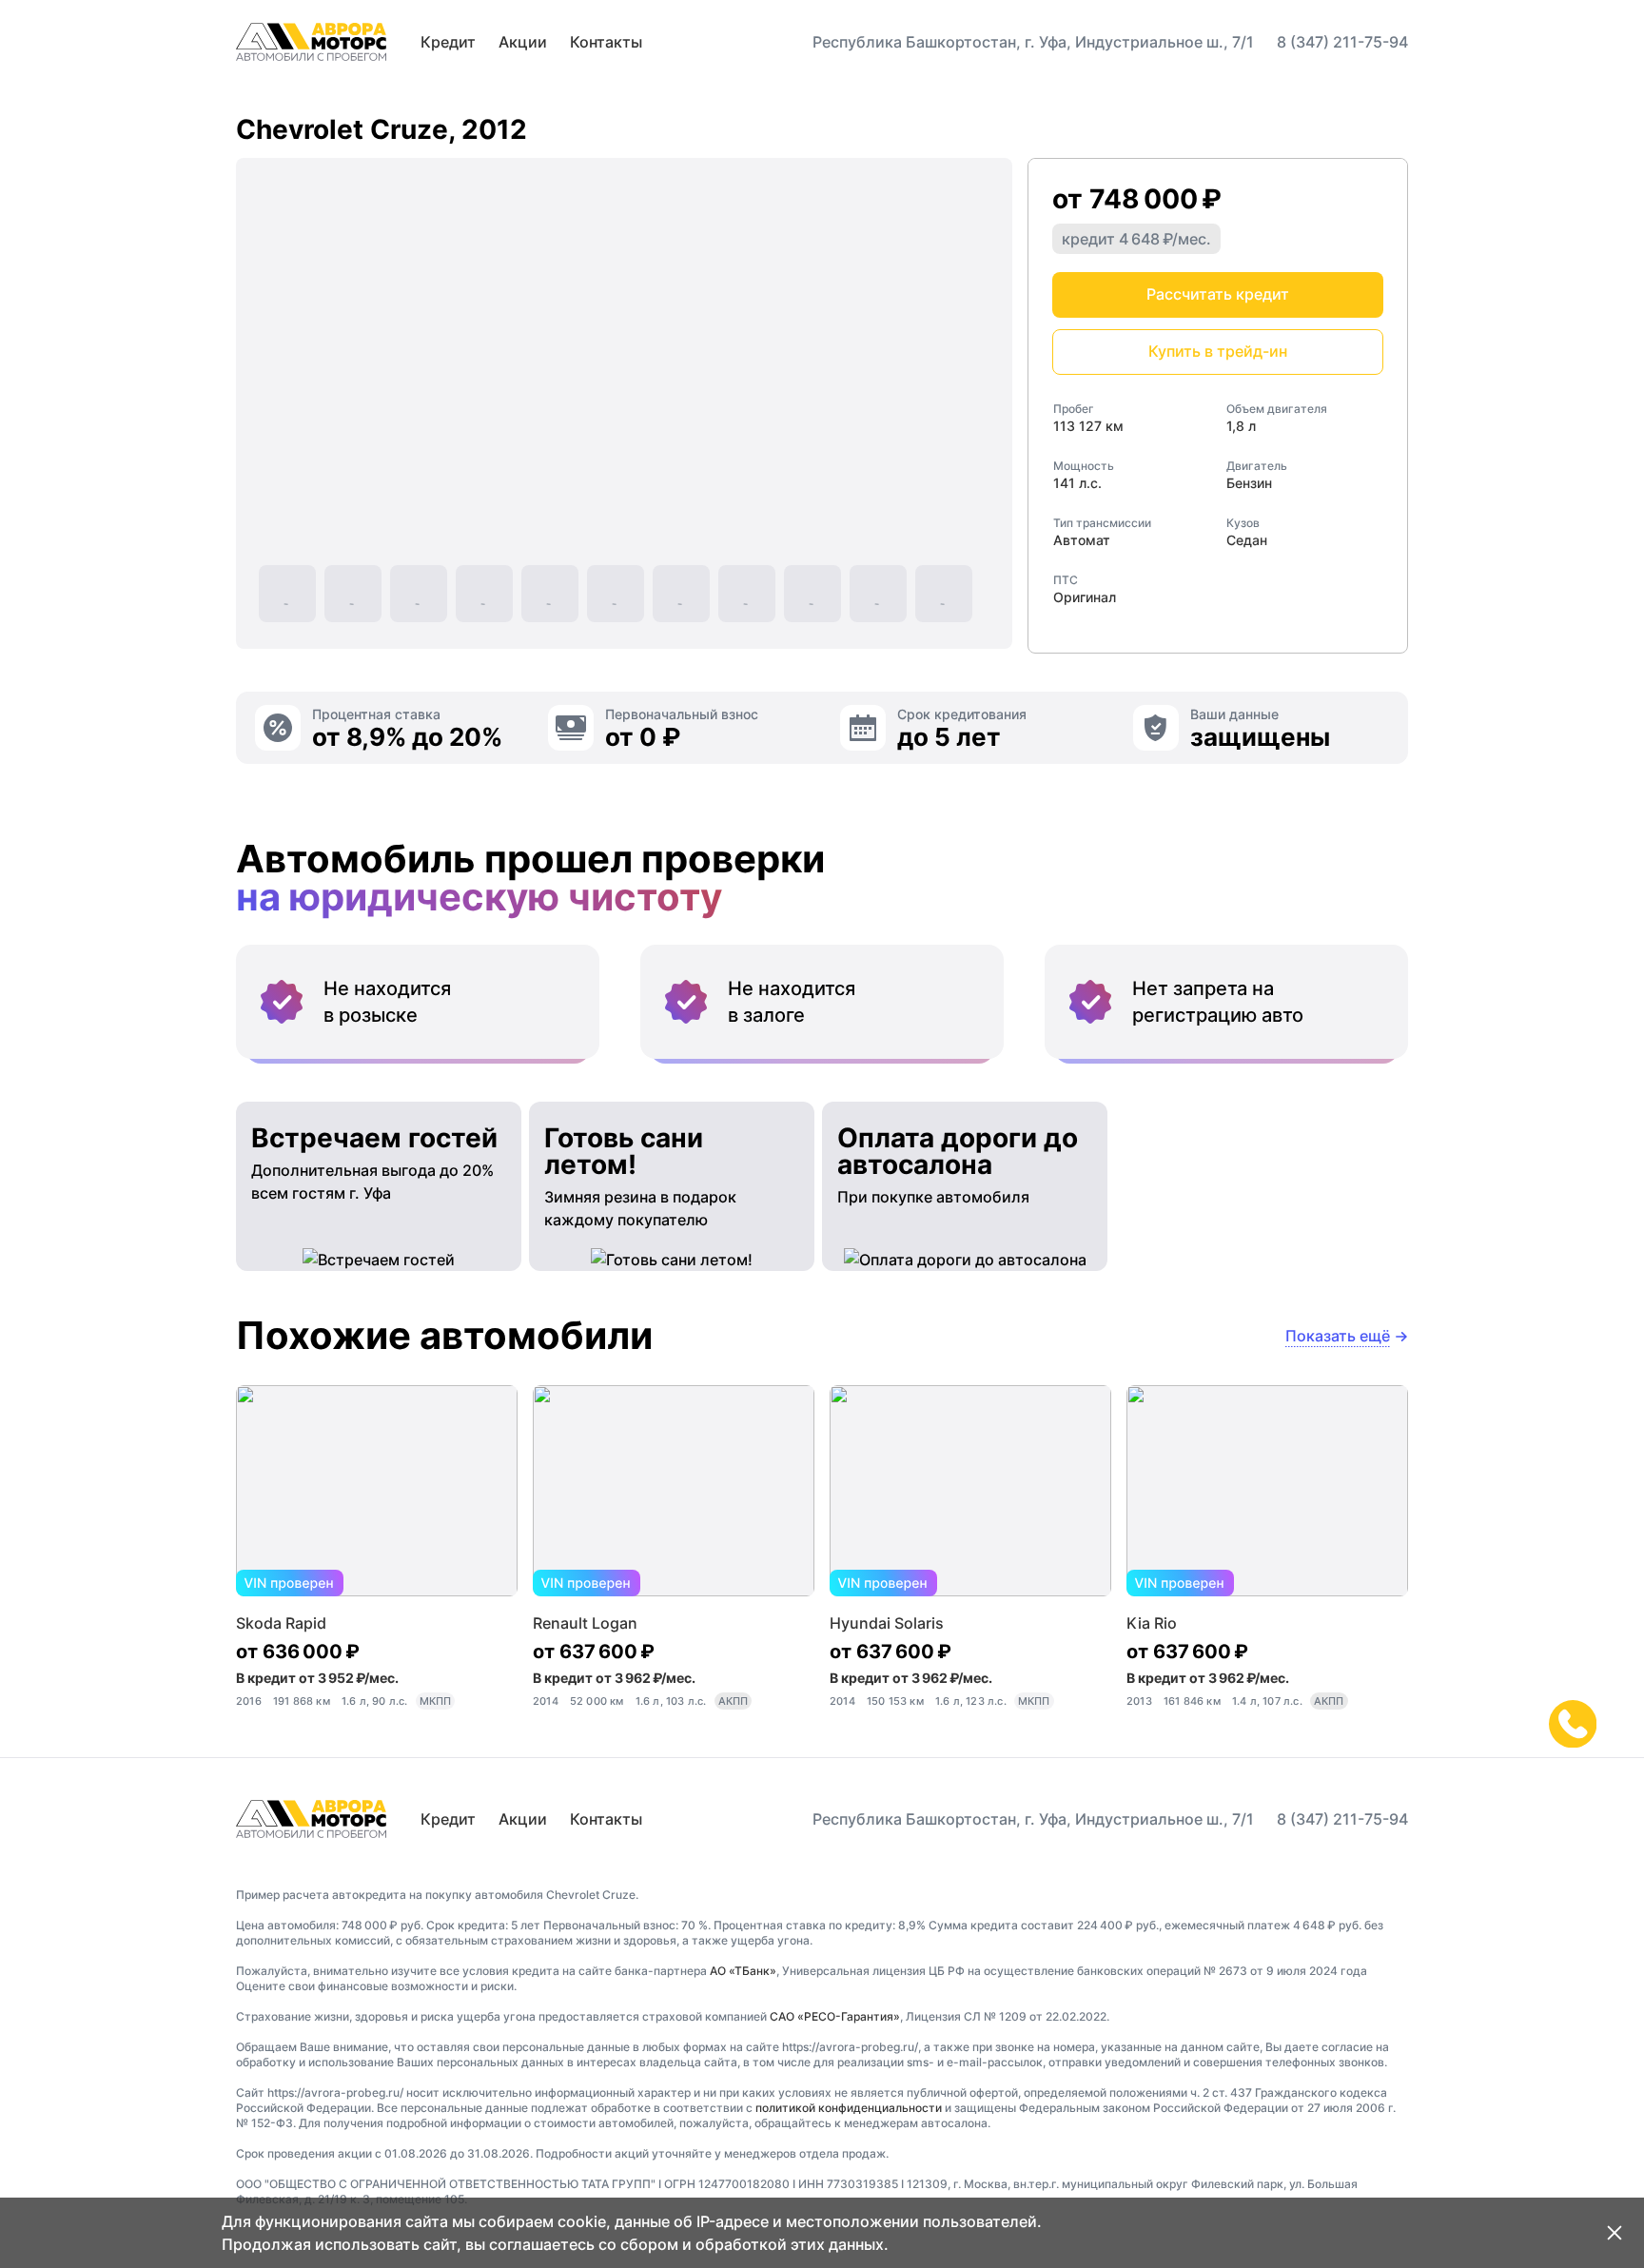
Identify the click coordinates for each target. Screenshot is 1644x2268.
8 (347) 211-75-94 (1342, 42)
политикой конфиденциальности (849, 2108)
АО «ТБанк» (743, 1971)
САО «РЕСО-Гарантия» (835, 2016)
